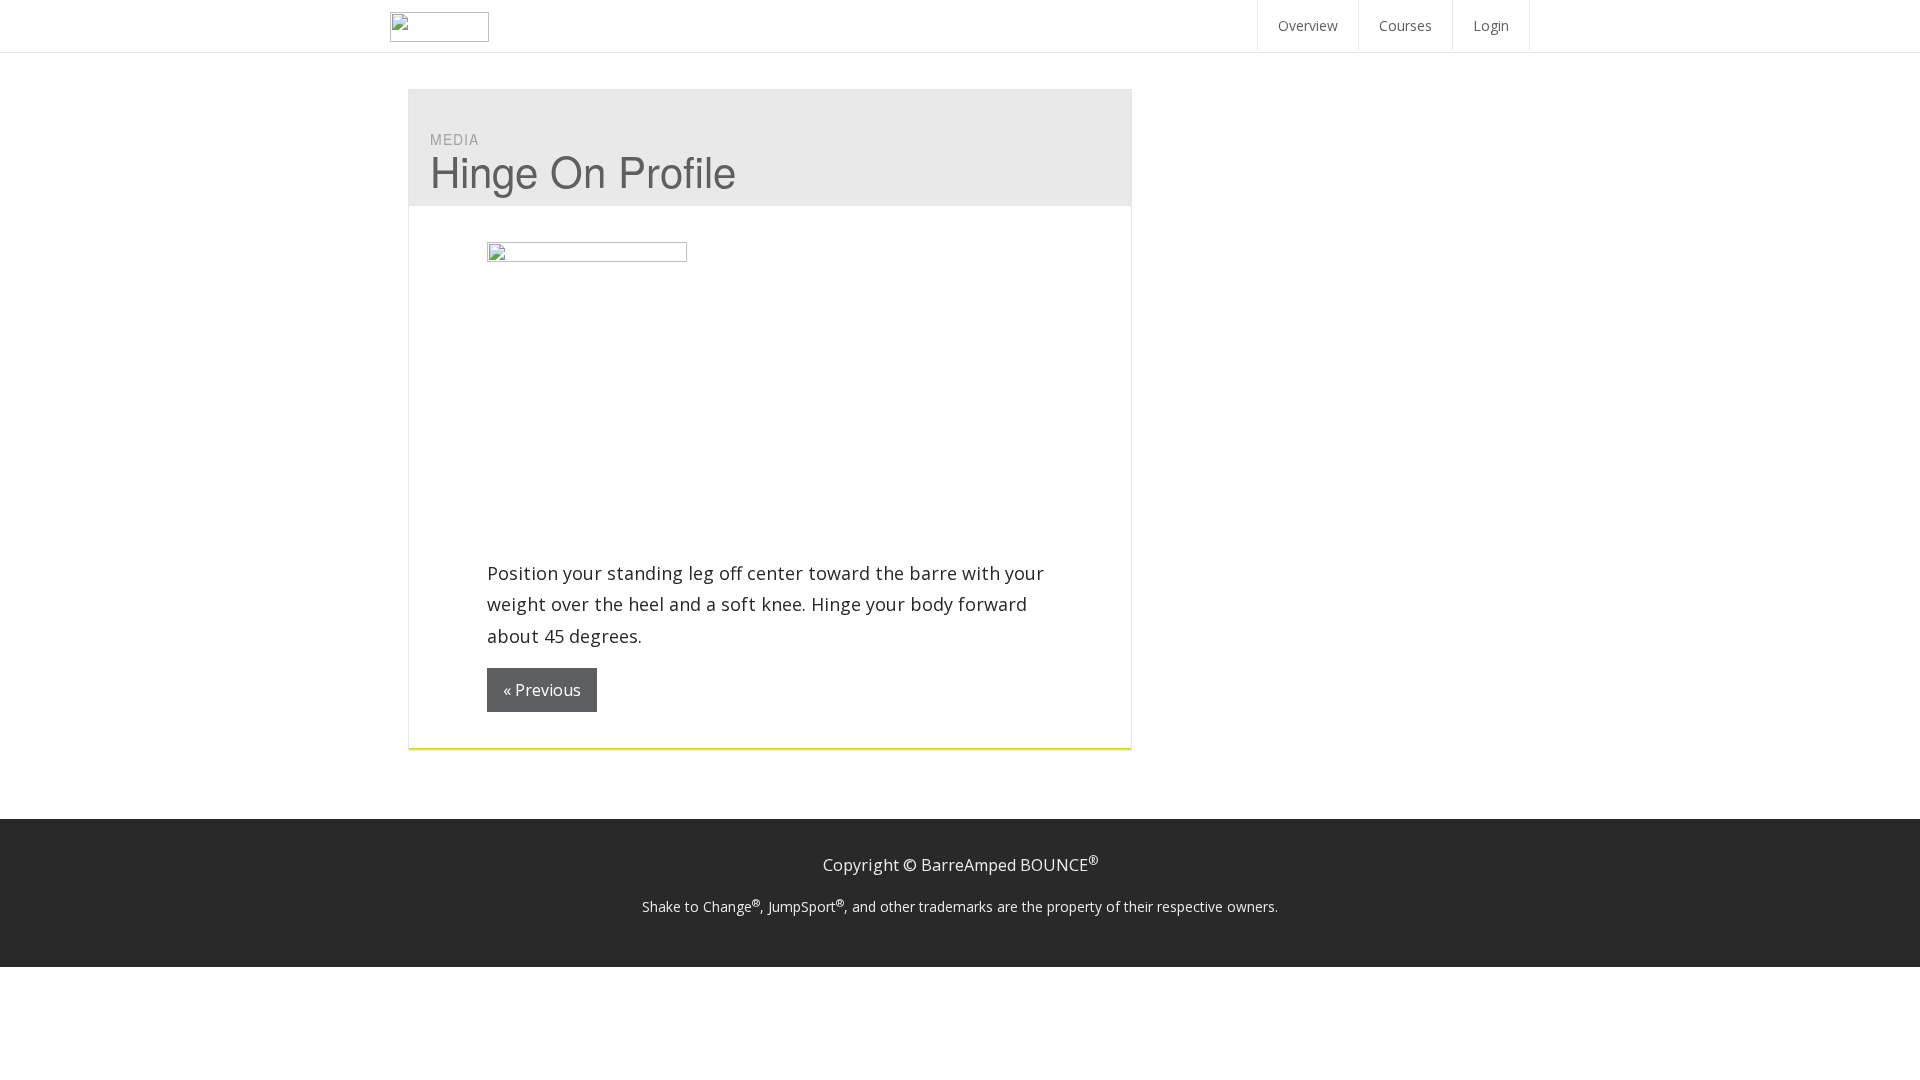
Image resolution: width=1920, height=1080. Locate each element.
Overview (1308, 25)
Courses (1405, 25)
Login (1491, 25)
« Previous (542, 690)
